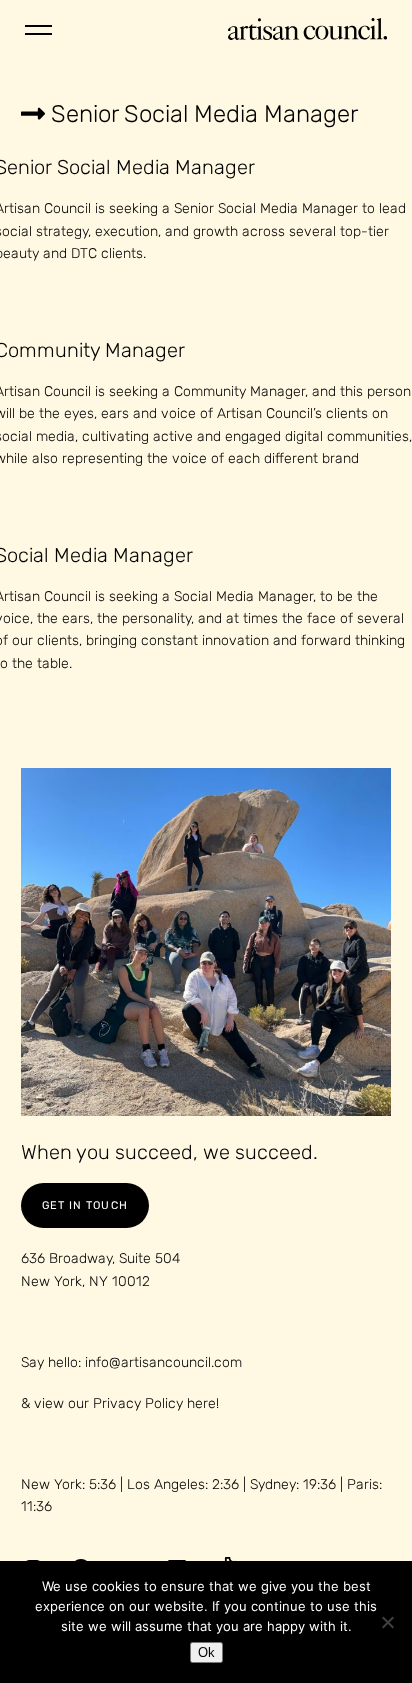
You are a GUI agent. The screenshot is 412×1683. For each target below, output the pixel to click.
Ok (206, 1652)
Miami (277, 78)
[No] (387, 1622)
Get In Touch (85, 1205)
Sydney (358, 78)
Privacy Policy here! (156, 1403)
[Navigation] (38, 29)
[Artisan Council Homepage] (307, 31)
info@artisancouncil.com (163, 1362)
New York (62, 78)
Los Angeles (177, 78)
